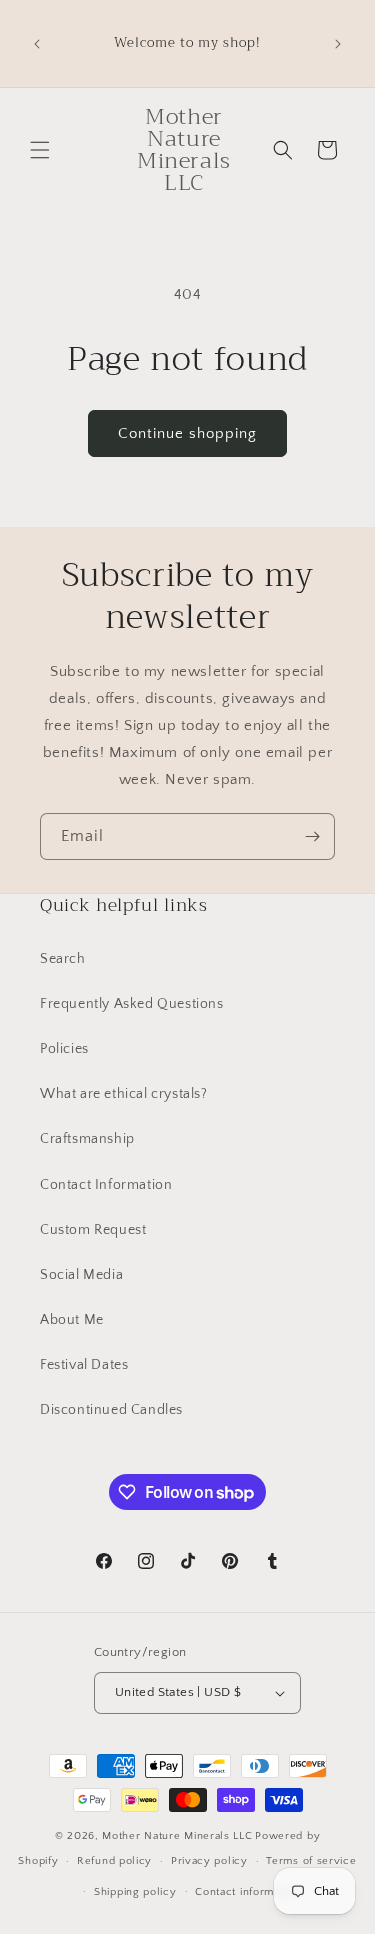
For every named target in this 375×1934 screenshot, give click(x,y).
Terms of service (311, 1861)
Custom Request (93, 1230)
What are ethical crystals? (124, 1094)
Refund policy (114, 1861)
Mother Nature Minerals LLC (177, 1836)
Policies (64, 1049)
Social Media (81, 1275)
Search (63, 959)
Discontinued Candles (111, 1410)
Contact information (247, 1892)
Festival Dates (84, 1365)
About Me (72, 1320)
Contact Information (106, 1185)
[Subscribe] (312, 836)
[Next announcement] (338, 44)
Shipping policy (135, 1892)
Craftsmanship (87, 1139)
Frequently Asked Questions (132, 1004)
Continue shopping (187, 433)
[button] (40, 150)
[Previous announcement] (37, 44)
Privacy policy (209, 1861)
